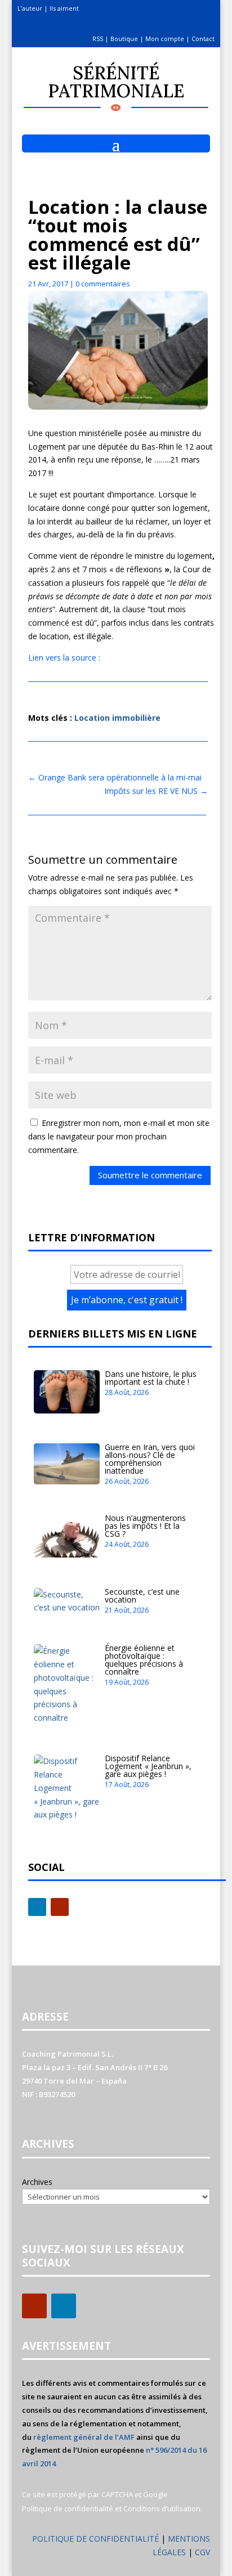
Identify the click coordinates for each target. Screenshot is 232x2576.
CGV (202, 2552)
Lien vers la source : (64, 658)
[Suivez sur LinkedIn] (37, 1907)
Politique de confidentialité (68, 2508)
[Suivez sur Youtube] (60, 1907)
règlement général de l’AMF (84, 2437)
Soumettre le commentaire (150, 1175)
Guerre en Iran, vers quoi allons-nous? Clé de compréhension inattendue (150, 1459)
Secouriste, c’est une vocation (142, 1596)
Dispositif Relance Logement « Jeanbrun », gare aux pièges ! (148, 1766)
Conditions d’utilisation (162, 2508)
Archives (37, 2182)
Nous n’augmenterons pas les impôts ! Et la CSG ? (145, 1526)
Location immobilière (117, 718)
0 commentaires (103, 284)
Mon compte (165, 39)
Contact (203, 39)
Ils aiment (64, 8)
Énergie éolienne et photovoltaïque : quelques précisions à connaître (144, 1660)
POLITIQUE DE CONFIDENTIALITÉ (95, 2539)
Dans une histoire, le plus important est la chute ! (151, 1378)
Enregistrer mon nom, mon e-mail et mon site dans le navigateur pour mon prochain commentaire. (119, 1136)
